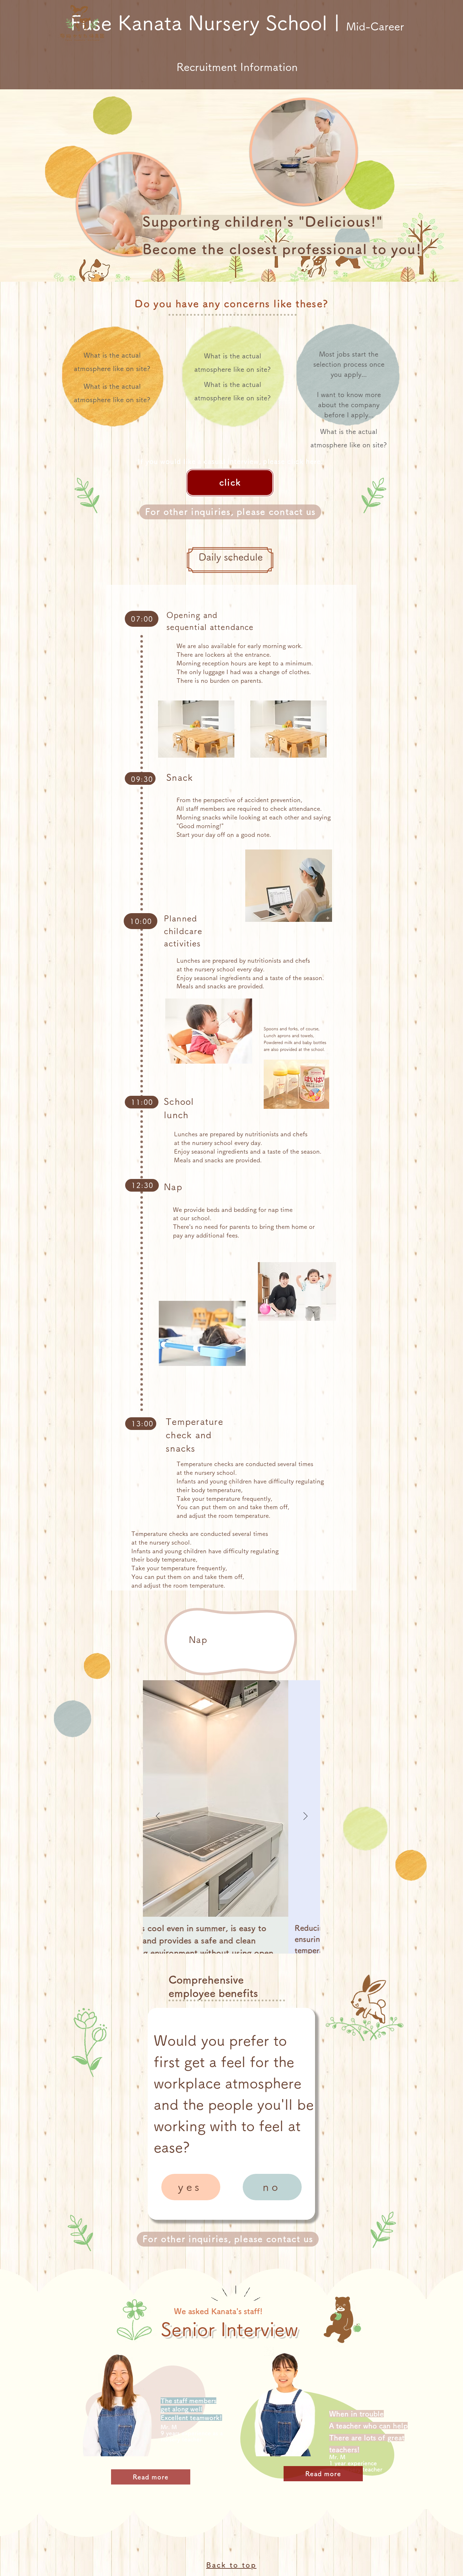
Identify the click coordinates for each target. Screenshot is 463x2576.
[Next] (305, 1817)
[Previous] (158, 1817)
